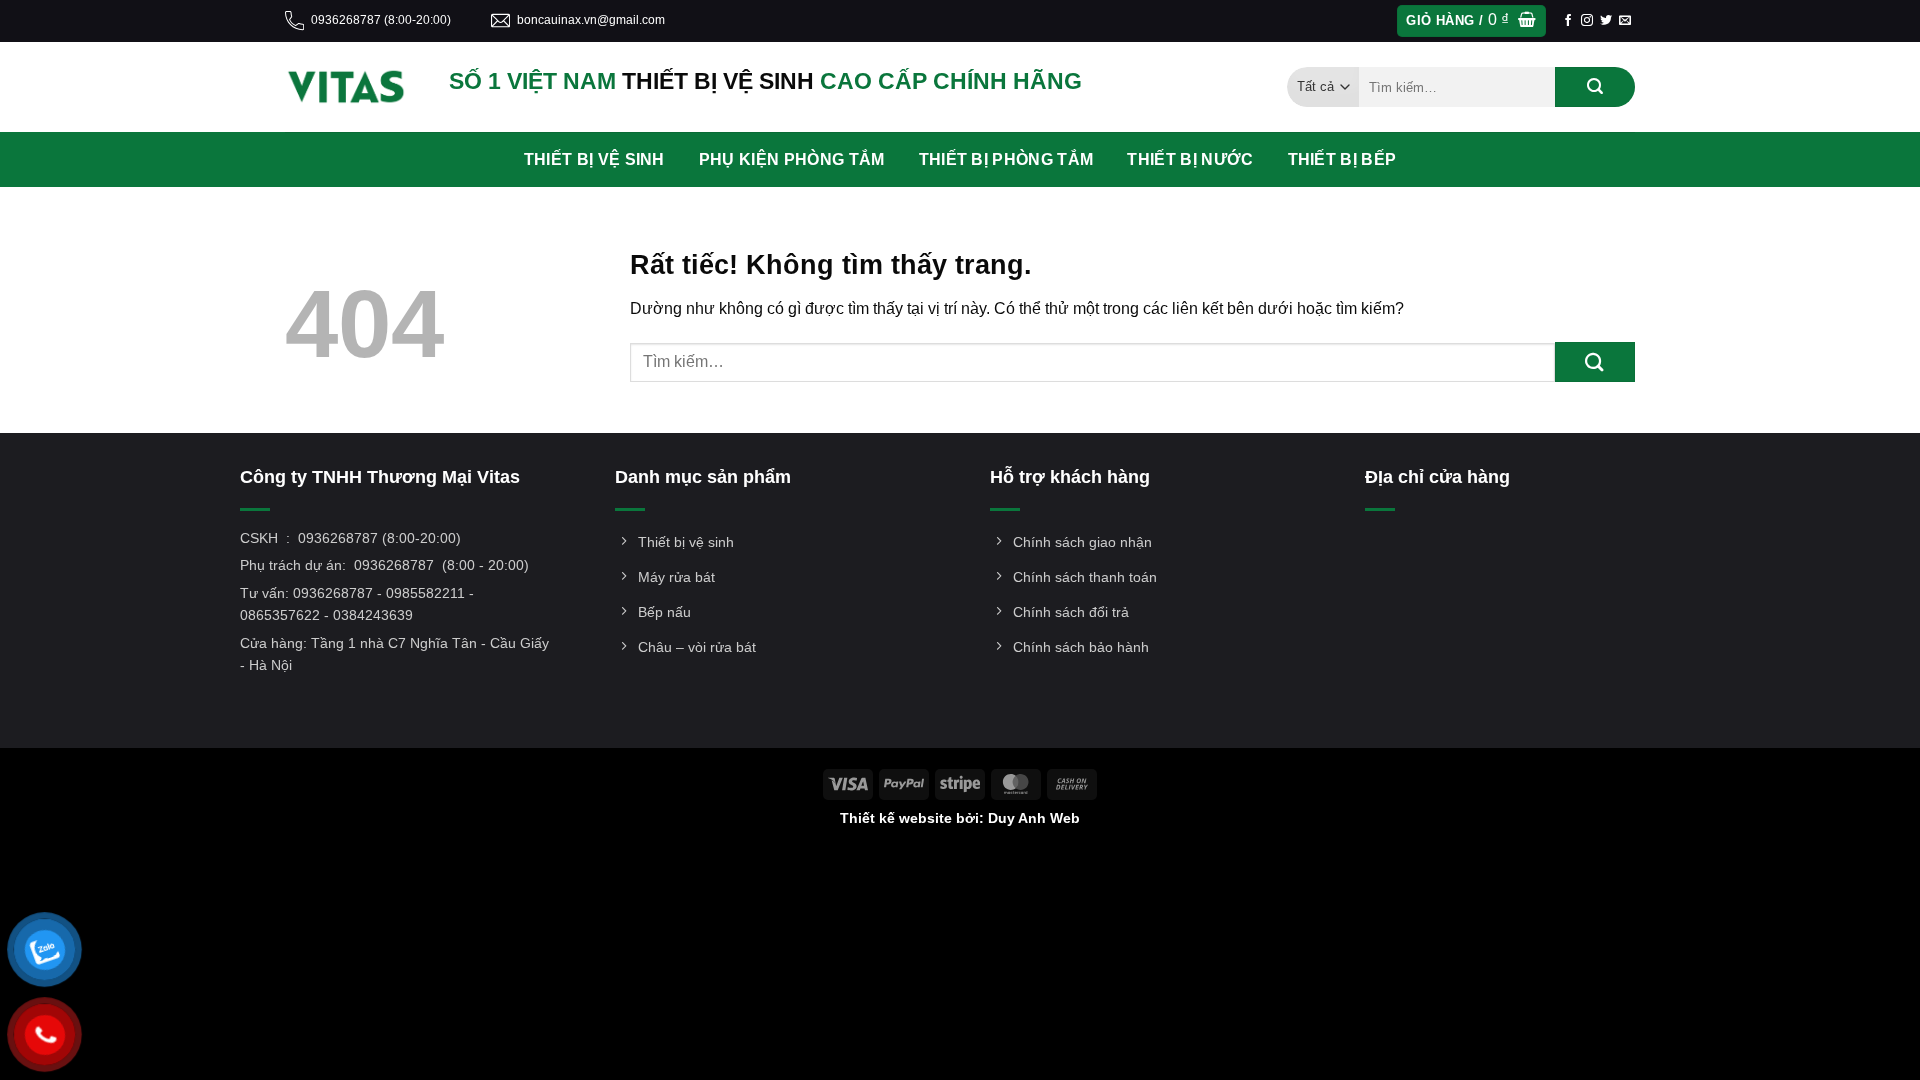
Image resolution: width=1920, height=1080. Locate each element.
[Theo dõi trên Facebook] (1568, 21)
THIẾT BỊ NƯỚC (1190, 159)
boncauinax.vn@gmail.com (591, 20)
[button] (1471, 21)
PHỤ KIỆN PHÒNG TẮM (792, 159)
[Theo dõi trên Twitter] (1606, 21)
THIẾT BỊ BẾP (1342, 159)
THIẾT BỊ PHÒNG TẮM (1006, 159)
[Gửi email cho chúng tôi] (1625, 21)
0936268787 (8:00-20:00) (381, 20)
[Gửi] (1595, 87)
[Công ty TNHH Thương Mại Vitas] (352, 87)
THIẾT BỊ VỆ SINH (594, 159)
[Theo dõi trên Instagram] (1587, 21)
